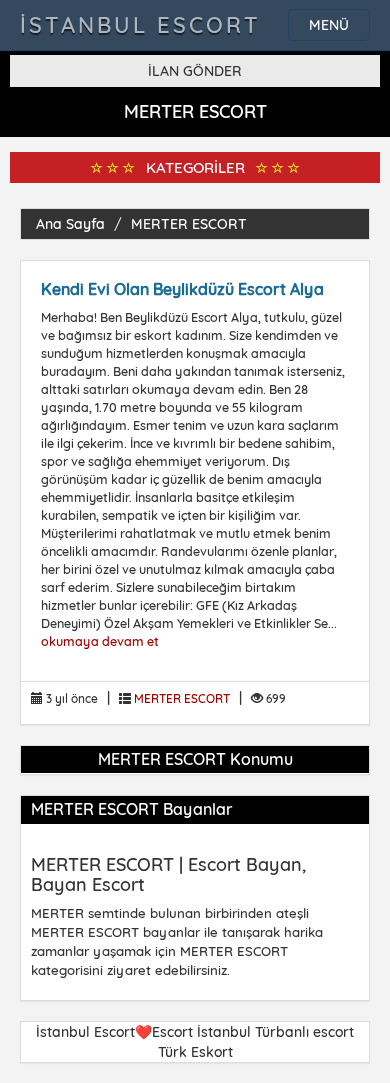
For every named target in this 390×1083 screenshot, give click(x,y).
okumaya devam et (100, 641)
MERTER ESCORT (189, 224)
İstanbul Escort (140, 25)
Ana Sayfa (70, 224)
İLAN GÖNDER (195, 71)
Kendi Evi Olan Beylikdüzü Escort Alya (182, 289)
